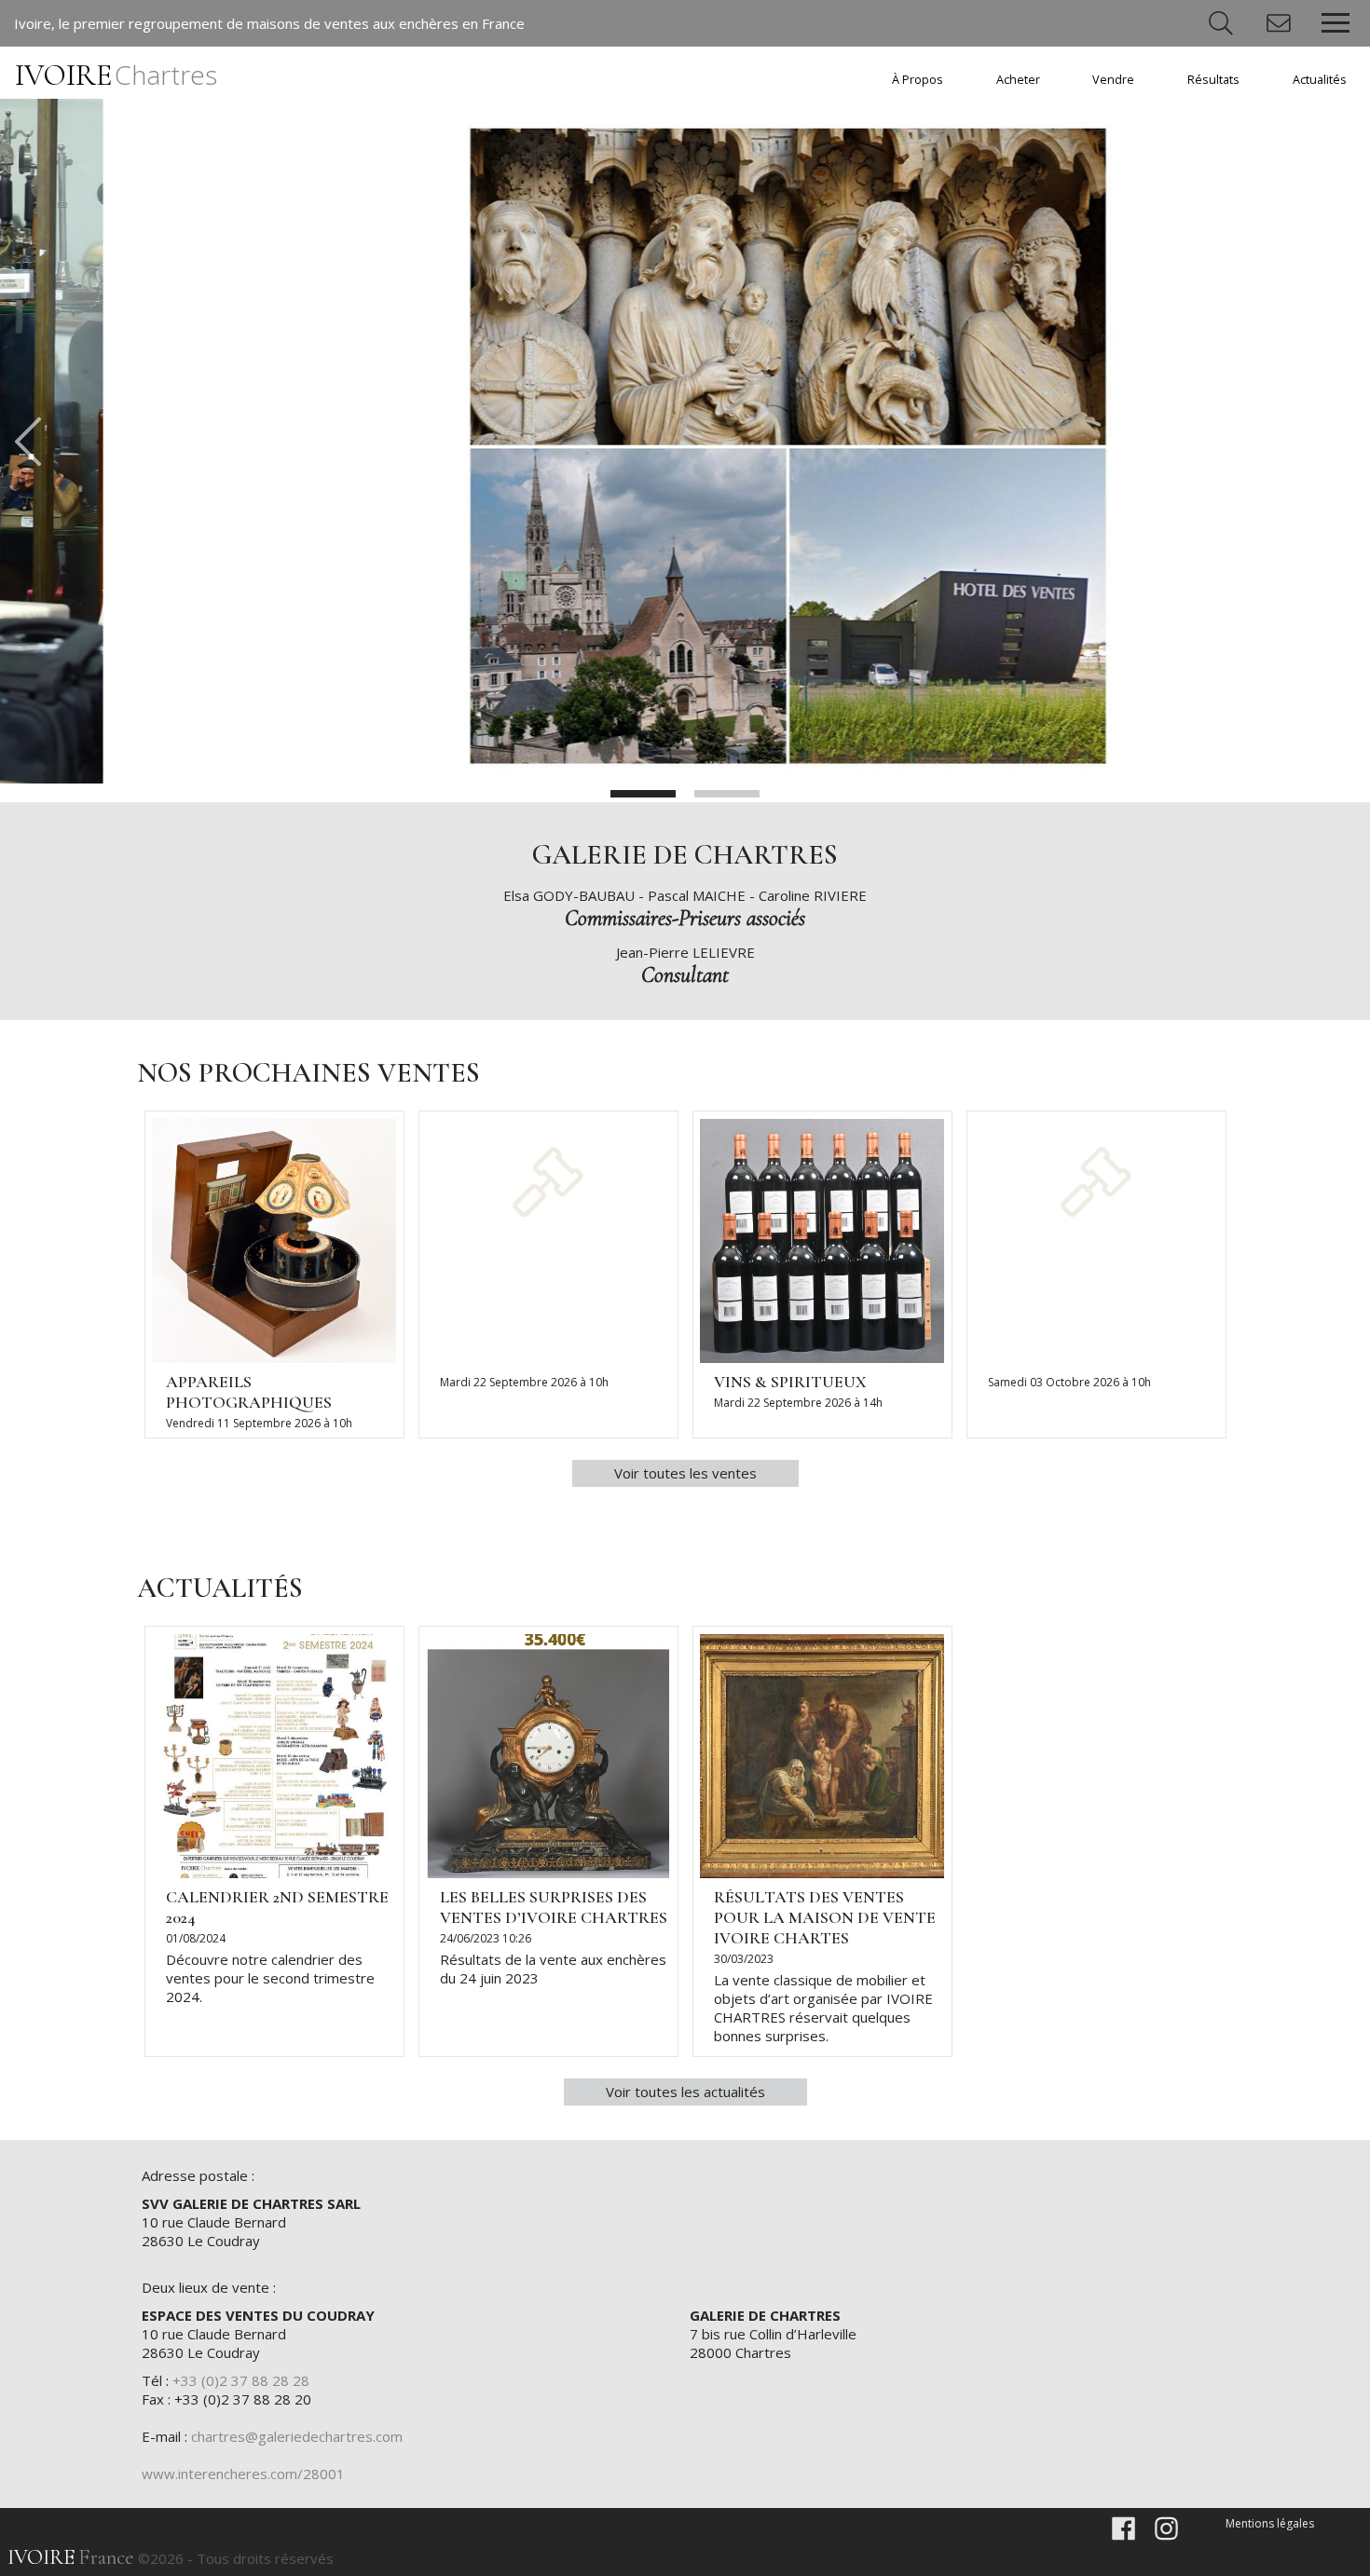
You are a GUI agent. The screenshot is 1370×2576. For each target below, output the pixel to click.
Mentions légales (1270, 2523)
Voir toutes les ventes (685, 1473)
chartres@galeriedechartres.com (297, 2436)
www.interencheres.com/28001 (243, 2474)
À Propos (918, 80)
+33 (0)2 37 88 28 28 (241, 2380)
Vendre (1113, 80)
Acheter (1018, 80)
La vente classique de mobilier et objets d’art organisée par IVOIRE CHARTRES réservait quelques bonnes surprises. (823, 2008)
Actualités (1320, 80)
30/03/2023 (744, 1959)
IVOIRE (116, 75)
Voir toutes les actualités (685, 2092)
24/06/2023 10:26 (486, 1938)
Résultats (1213, 80)
